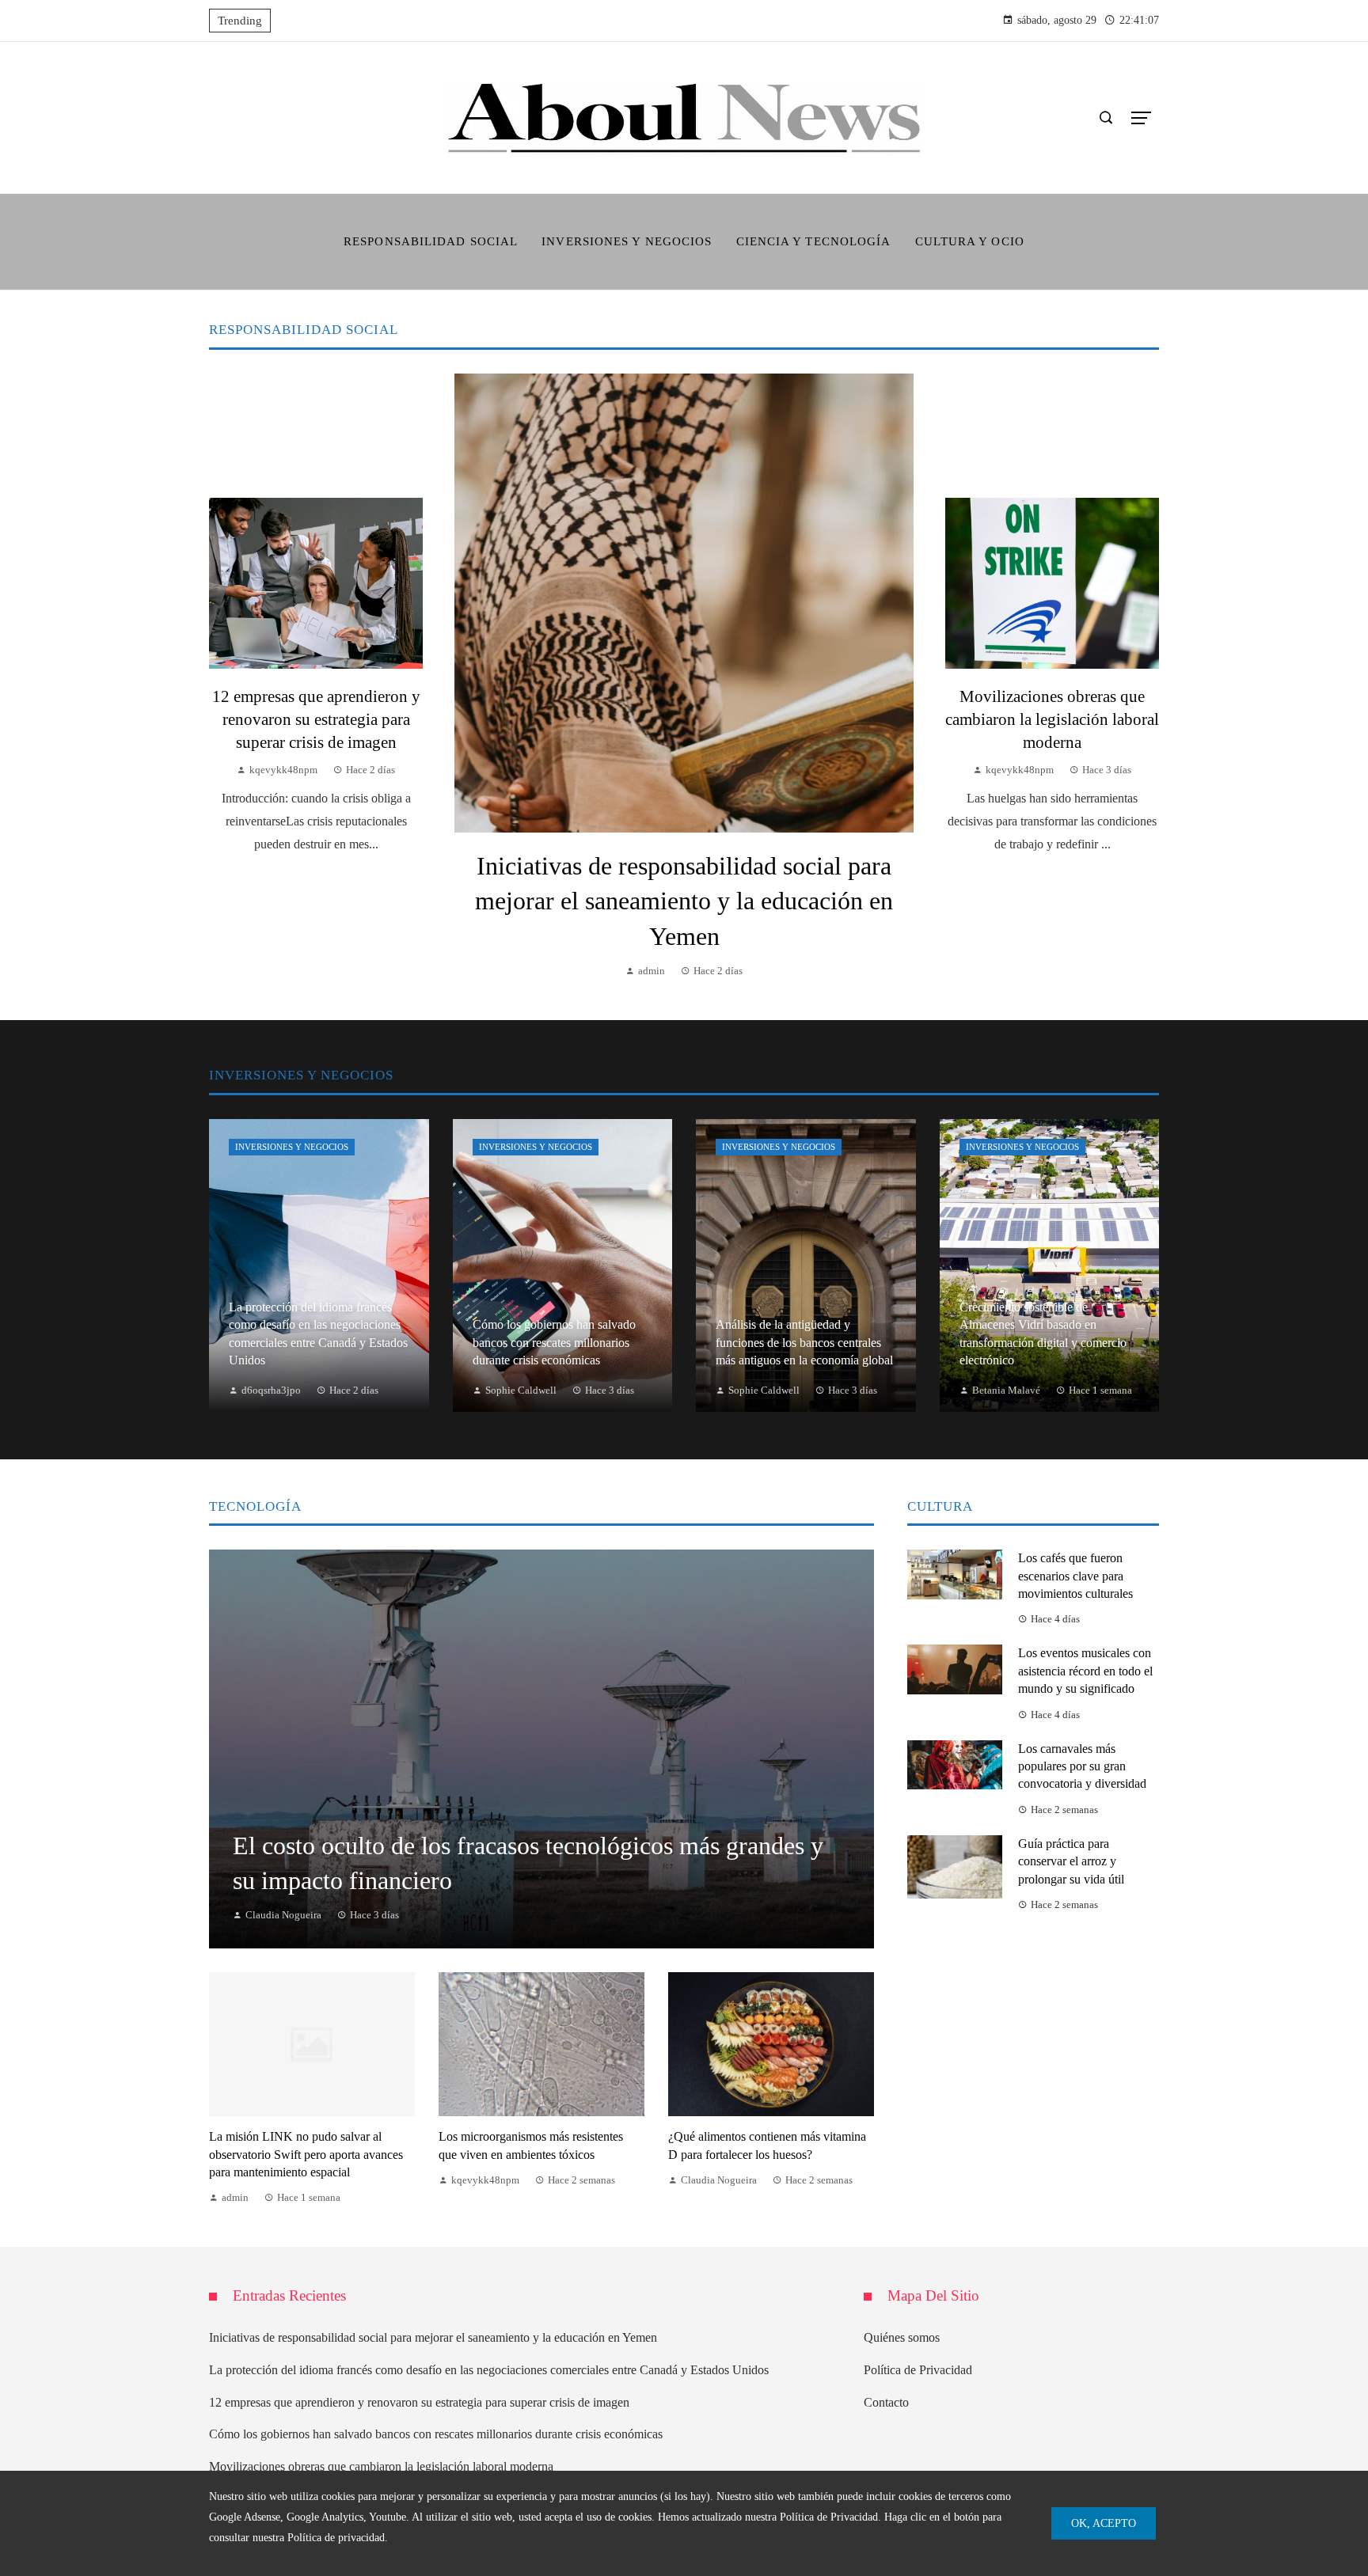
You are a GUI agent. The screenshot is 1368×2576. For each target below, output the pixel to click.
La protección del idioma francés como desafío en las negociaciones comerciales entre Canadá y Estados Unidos (489, 2370)
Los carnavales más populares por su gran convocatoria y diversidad (1082, 1766)
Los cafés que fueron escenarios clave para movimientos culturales (1075, 1576)
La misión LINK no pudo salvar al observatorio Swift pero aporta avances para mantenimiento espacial (306, 2154)
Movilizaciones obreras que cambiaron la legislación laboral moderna (1052, 719)
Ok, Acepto (1104, 2523)
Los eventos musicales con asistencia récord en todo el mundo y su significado (1085, 1671)
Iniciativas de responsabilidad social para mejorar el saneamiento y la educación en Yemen (684, 901)
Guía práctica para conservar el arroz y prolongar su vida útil (1071, 1861)
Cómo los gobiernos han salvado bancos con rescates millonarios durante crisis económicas (436, 2434)
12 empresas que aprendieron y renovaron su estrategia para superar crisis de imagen (316, 719)
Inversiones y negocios (292, 1147)
